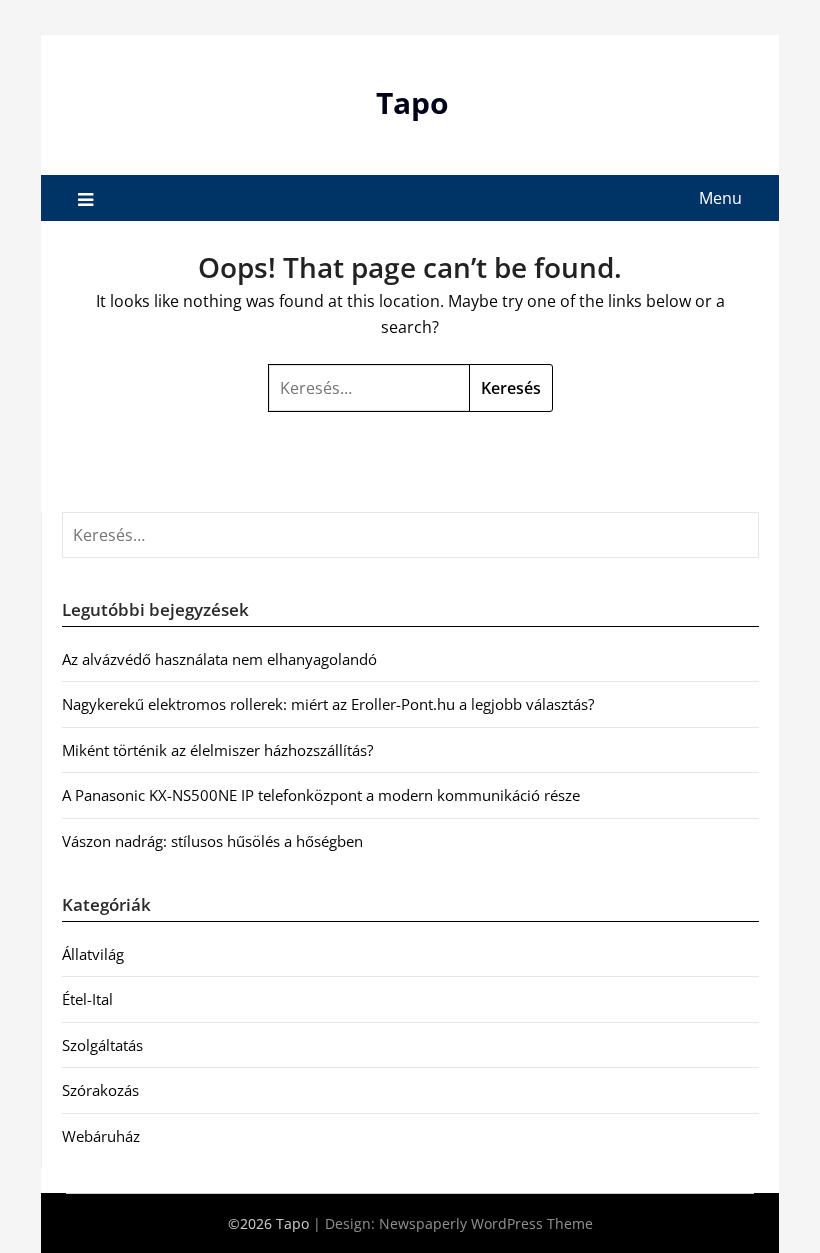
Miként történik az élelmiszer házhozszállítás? (217, 750)
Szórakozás (100, 1090)
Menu (720, 198)
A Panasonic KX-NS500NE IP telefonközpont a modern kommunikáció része (321, 795)
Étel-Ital (87, 999)
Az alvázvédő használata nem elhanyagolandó (219, 659)
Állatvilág (93, 954)
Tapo (412, 102)
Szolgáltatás (102, 1045)
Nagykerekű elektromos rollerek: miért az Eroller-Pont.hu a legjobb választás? (328, 704)
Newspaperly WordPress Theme (486, 1223)
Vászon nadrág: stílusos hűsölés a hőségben (212, 841)
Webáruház (101, 1136)
